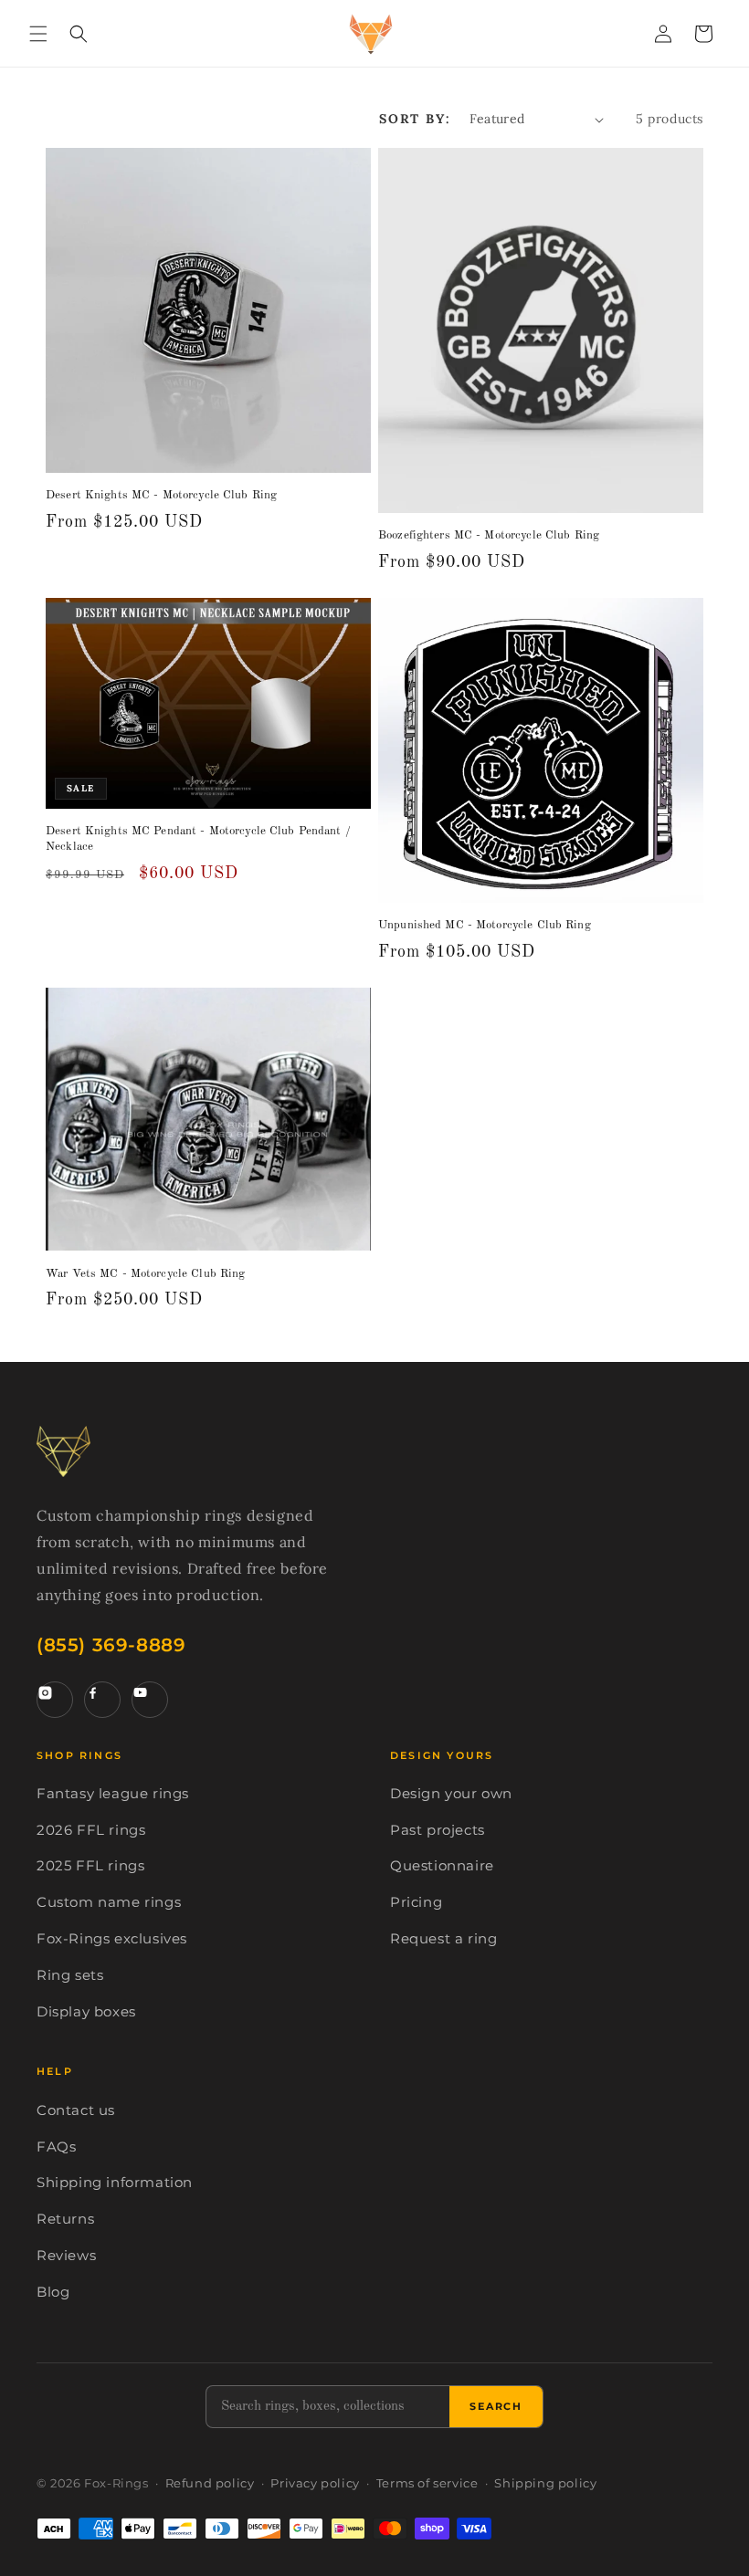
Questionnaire (442, 1866)
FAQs (56, 2147)
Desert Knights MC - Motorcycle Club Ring (161, 495)
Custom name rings (109, 1902)
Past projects (438, 1830)
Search (496, 2406)
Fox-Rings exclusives (112, 1939)
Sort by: (415, 119)
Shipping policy (545, 2483)
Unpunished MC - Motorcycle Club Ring (485, 925)
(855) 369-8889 (111, 1645)
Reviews (66, 2256)
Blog (53, 2292)
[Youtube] (150, 1700)
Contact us (76, 2110)
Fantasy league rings (113, 1794)
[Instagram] (55, 1700)
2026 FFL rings (91, 1830)
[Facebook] (102, 1700)
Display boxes (86, 2012)
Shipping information (115, 2183)
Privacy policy (315, 2483)
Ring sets (70, 1975)
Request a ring (443, 1939)
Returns (65, 2219)
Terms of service (427, 2483)
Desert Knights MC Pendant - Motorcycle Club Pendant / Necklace (198, 839)
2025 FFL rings (90, 1866)
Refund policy (210, 2483)
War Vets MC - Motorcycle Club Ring (145, 1274)
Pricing (416, 1902)
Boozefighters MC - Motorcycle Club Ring (489, 535)
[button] (38, 34)
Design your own (451, 1794)
